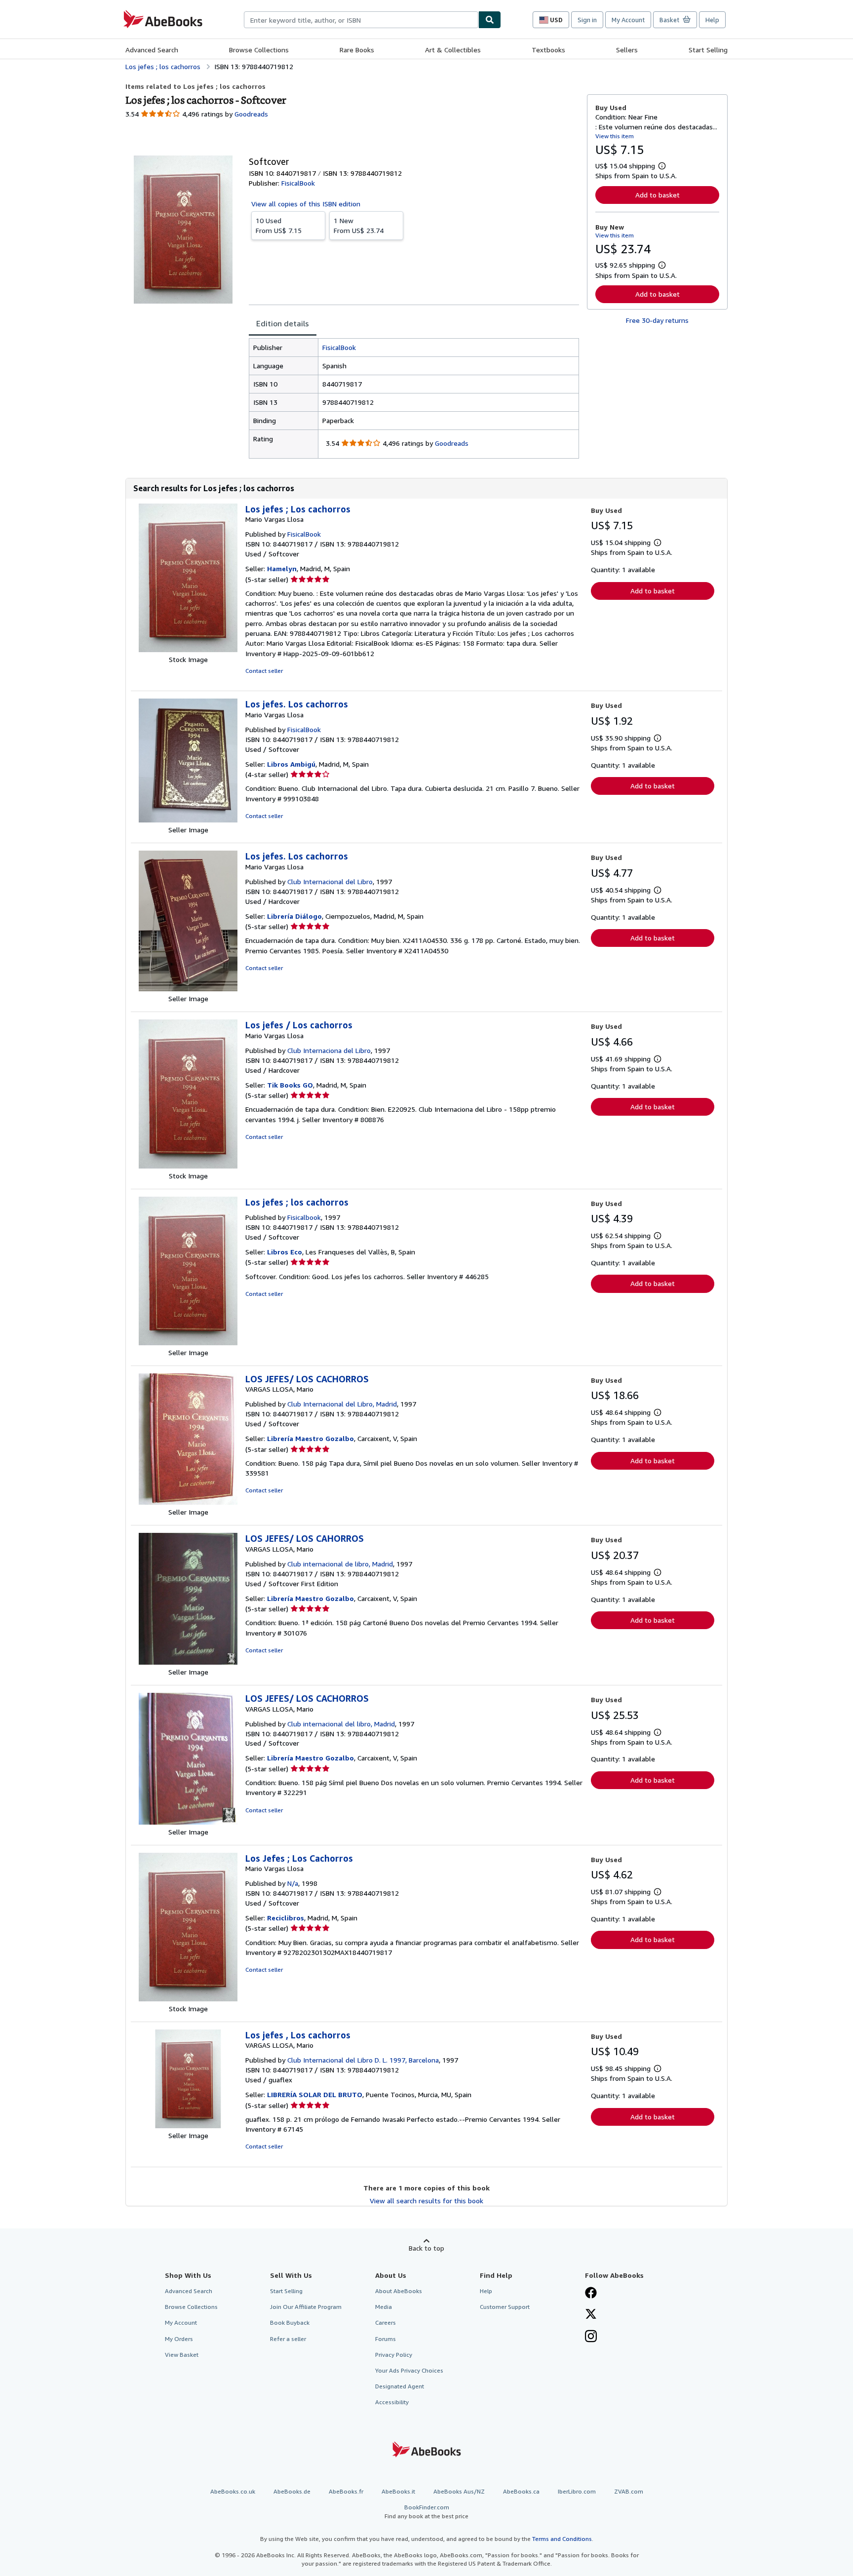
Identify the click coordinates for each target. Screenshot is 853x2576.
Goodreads (251, 114)
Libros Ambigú (291, 764)
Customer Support (505, 2307)
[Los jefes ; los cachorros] (188, 1343)
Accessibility (392, 2402)
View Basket (182, 2355)
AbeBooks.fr (346, 2491)
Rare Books (357, 50)
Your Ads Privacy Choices (409, 2370)
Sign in (587, 20)
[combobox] (361, 20)
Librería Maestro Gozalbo (310, 1438)
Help (712, 20)
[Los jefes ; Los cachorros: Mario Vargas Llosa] (188, 649)
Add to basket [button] (658, 195)
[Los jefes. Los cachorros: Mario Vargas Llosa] (188, 820)
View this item (615, 136)
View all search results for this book (426, 2201)
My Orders (179, 2339)
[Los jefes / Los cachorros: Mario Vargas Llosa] (188, 1166)
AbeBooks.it (398, 2491)
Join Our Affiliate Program (306, 2307)
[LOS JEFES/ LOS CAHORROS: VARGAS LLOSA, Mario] (188, 1662)
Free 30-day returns (657, 320)
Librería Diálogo (294, 916)
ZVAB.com (629, 2491)
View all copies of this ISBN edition (306, 204)
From (279, 225)
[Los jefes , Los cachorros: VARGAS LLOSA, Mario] (188, 2126)
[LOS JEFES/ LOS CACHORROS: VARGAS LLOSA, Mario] (188, 1502)
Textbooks (548, 50)
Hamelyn (282, 568)
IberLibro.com (577, 2491)
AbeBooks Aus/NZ (459, 2491)
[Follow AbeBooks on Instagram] (591, 2337)
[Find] (490, 20)
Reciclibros (286, 1918)
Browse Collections (259, 50)
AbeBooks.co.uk (233, 2491)
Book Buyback (290, 2322)
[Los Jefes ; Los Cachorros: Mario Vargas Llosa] (188, 1999)
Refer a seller (288, 2339)
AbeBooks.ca (521, 2491)
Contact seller (264, 671)
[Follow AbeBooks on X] (591, 2315)
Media (384, 2307)
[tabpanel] (414, 398)
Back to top (426, 2248)
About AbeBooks (399, 2291)
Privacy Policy (394, 2355)
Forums (386, 2339)
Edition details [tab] (283, 323)
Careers (386, 2322)
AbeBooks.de (292, 2491)
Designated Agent (400, 2386)
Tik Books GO (290, 1085)
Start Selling (708, 50)
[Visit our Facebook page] (591, 2294)
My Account (628, 20)
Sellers (627, 50)
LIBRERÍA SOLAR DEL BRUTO (315, 2094)
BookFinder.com (426, 2511)
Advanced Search (152, 50)
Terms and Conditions (562, 2539)
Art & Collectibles (453, 50)
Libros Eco (285, 1252)
